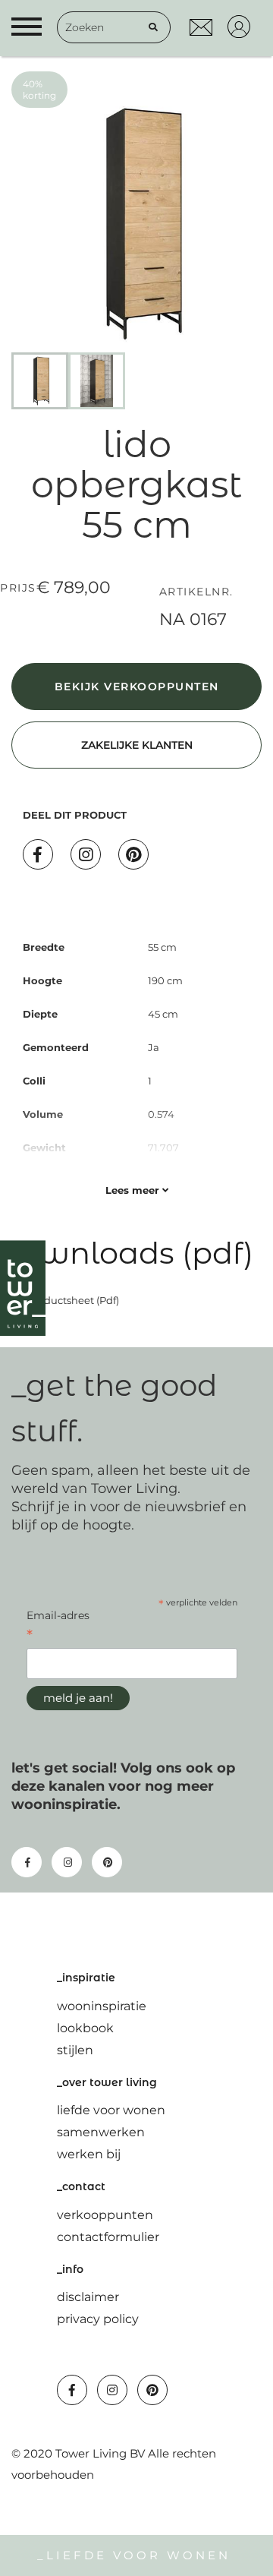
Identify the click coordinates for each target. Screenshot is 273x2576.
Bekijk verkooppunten (137, 687)
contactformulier (108, 2237)
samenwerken (101, 2132)
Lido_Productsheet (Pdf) (60, 1300)
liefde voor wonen (111, 2110)
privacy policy (98, 2319)
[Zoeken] (153, 27)
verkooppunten (105, 2215)
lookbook (85, 2028)
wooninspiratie (102, 2006)
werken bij (89, 2154)
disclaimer (88, 2297)
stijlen (75, 2050)
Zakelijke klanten (137, 745)
